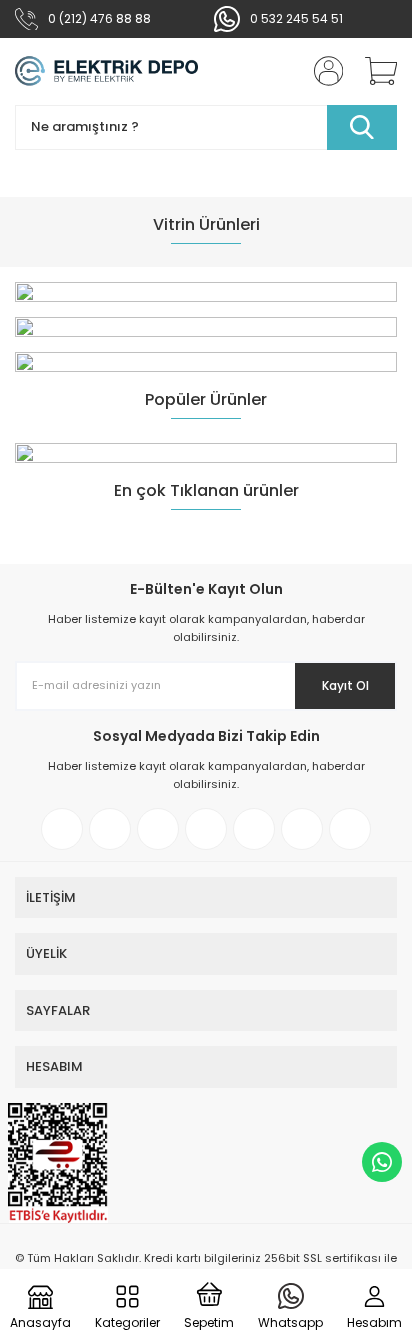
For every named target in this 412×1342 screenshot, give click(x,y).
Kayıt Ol (345, 685)
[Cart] (374, 71)
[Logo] (107, 71)
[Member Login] (322, 71)
